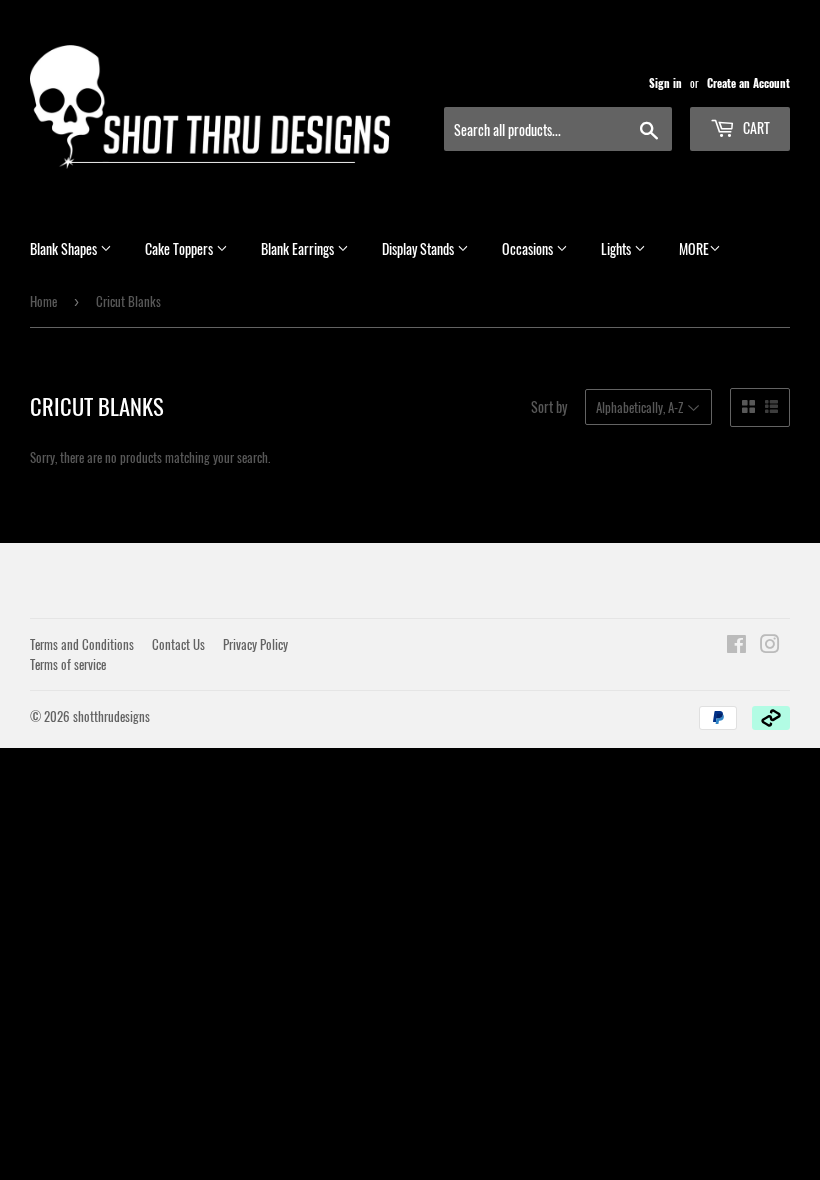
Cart (755, 127)
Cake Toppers (180, 248)
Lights (617, 248)
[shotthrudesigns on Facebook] (736, 646)
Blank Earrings (299, 248)
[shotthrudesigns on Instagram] (770, 646)
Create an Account (748, 83)
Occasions (529, 248)
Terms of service (68, 664)
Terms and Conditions (82, 644)
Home (43, 301)
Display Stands (419, 248)
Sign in (665, 83)
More (694, 248)
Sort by (549, 406)
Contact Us (178, 644)
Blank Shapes (65, 248)
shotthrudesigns (111, 716)
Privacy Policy (255, 644)
